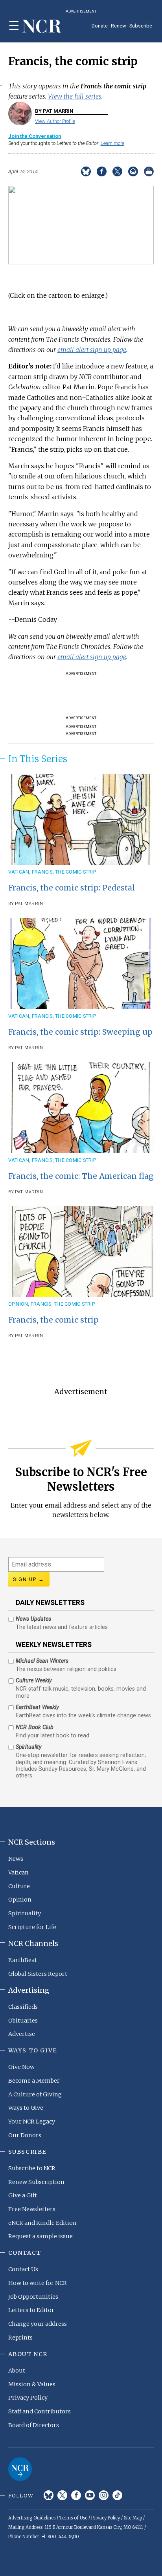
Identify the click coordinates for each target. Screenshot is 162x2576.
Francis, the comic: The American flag (81, 1176)
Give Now (21, 2067)
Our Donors (25, 2135)
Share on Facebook (102, 171)
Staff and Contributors (40, 2411)
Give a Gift (23, 2195)
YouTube (90, 2495)
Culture (19, 1886)
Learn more (112, 143)
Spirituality (25, 1913)
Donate (100, 26)
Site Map (133, 2518)
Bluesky (49, 2495)
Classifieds (23, 2007)
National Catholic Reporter (20, 2469)
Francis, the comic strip (64, 872)
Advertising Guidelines (32, 2518)
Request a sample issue (40, 2236)
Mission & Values (32, 2384)
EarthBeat (23, 1960)
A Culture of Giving (35, 2094)
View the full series (75, 96)
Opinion (18, 1304)
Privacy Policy (28, 2398)
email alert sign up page (92, 350)
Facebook (76, 2495)
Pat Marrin (29, 904)
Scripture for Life (32, 1927)
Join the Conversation (35, 136)
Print (149, 171)
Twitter (62, 2495)
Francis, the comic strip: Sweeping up (80, 1032)
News (16, 1859)
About (17, 2371)
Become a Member (34, 2081)
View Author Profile (55, 121)
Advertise (22, 2034)
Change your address (38, 2324)
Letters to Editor (31, 2310)
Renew (119, 26)
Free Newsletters (32, 2209)
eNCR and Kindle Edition (42, 2223)
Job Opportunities (33, 2297)
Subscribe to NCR (32, 2168)
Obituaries (23, 2021)
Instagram (104, 2495)
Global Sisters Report (38, 1974)
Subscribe (141, 26)
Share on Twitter (117, 171)
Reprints (20, 2338)
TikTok (117, 2495)
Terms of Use (73, 2518)
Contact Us (23, 2269)
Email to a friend (133, 171)
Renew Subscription (36, 2182)
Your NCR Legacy (32, 2122)
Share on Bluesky (86, 171)
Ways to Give (26, 2108)
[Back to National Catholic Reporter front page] (42, 27)
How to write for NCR (38, 2283)
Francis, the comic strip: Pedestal (72, 888)
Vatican (19, 872)
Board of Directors (34, 2425)
